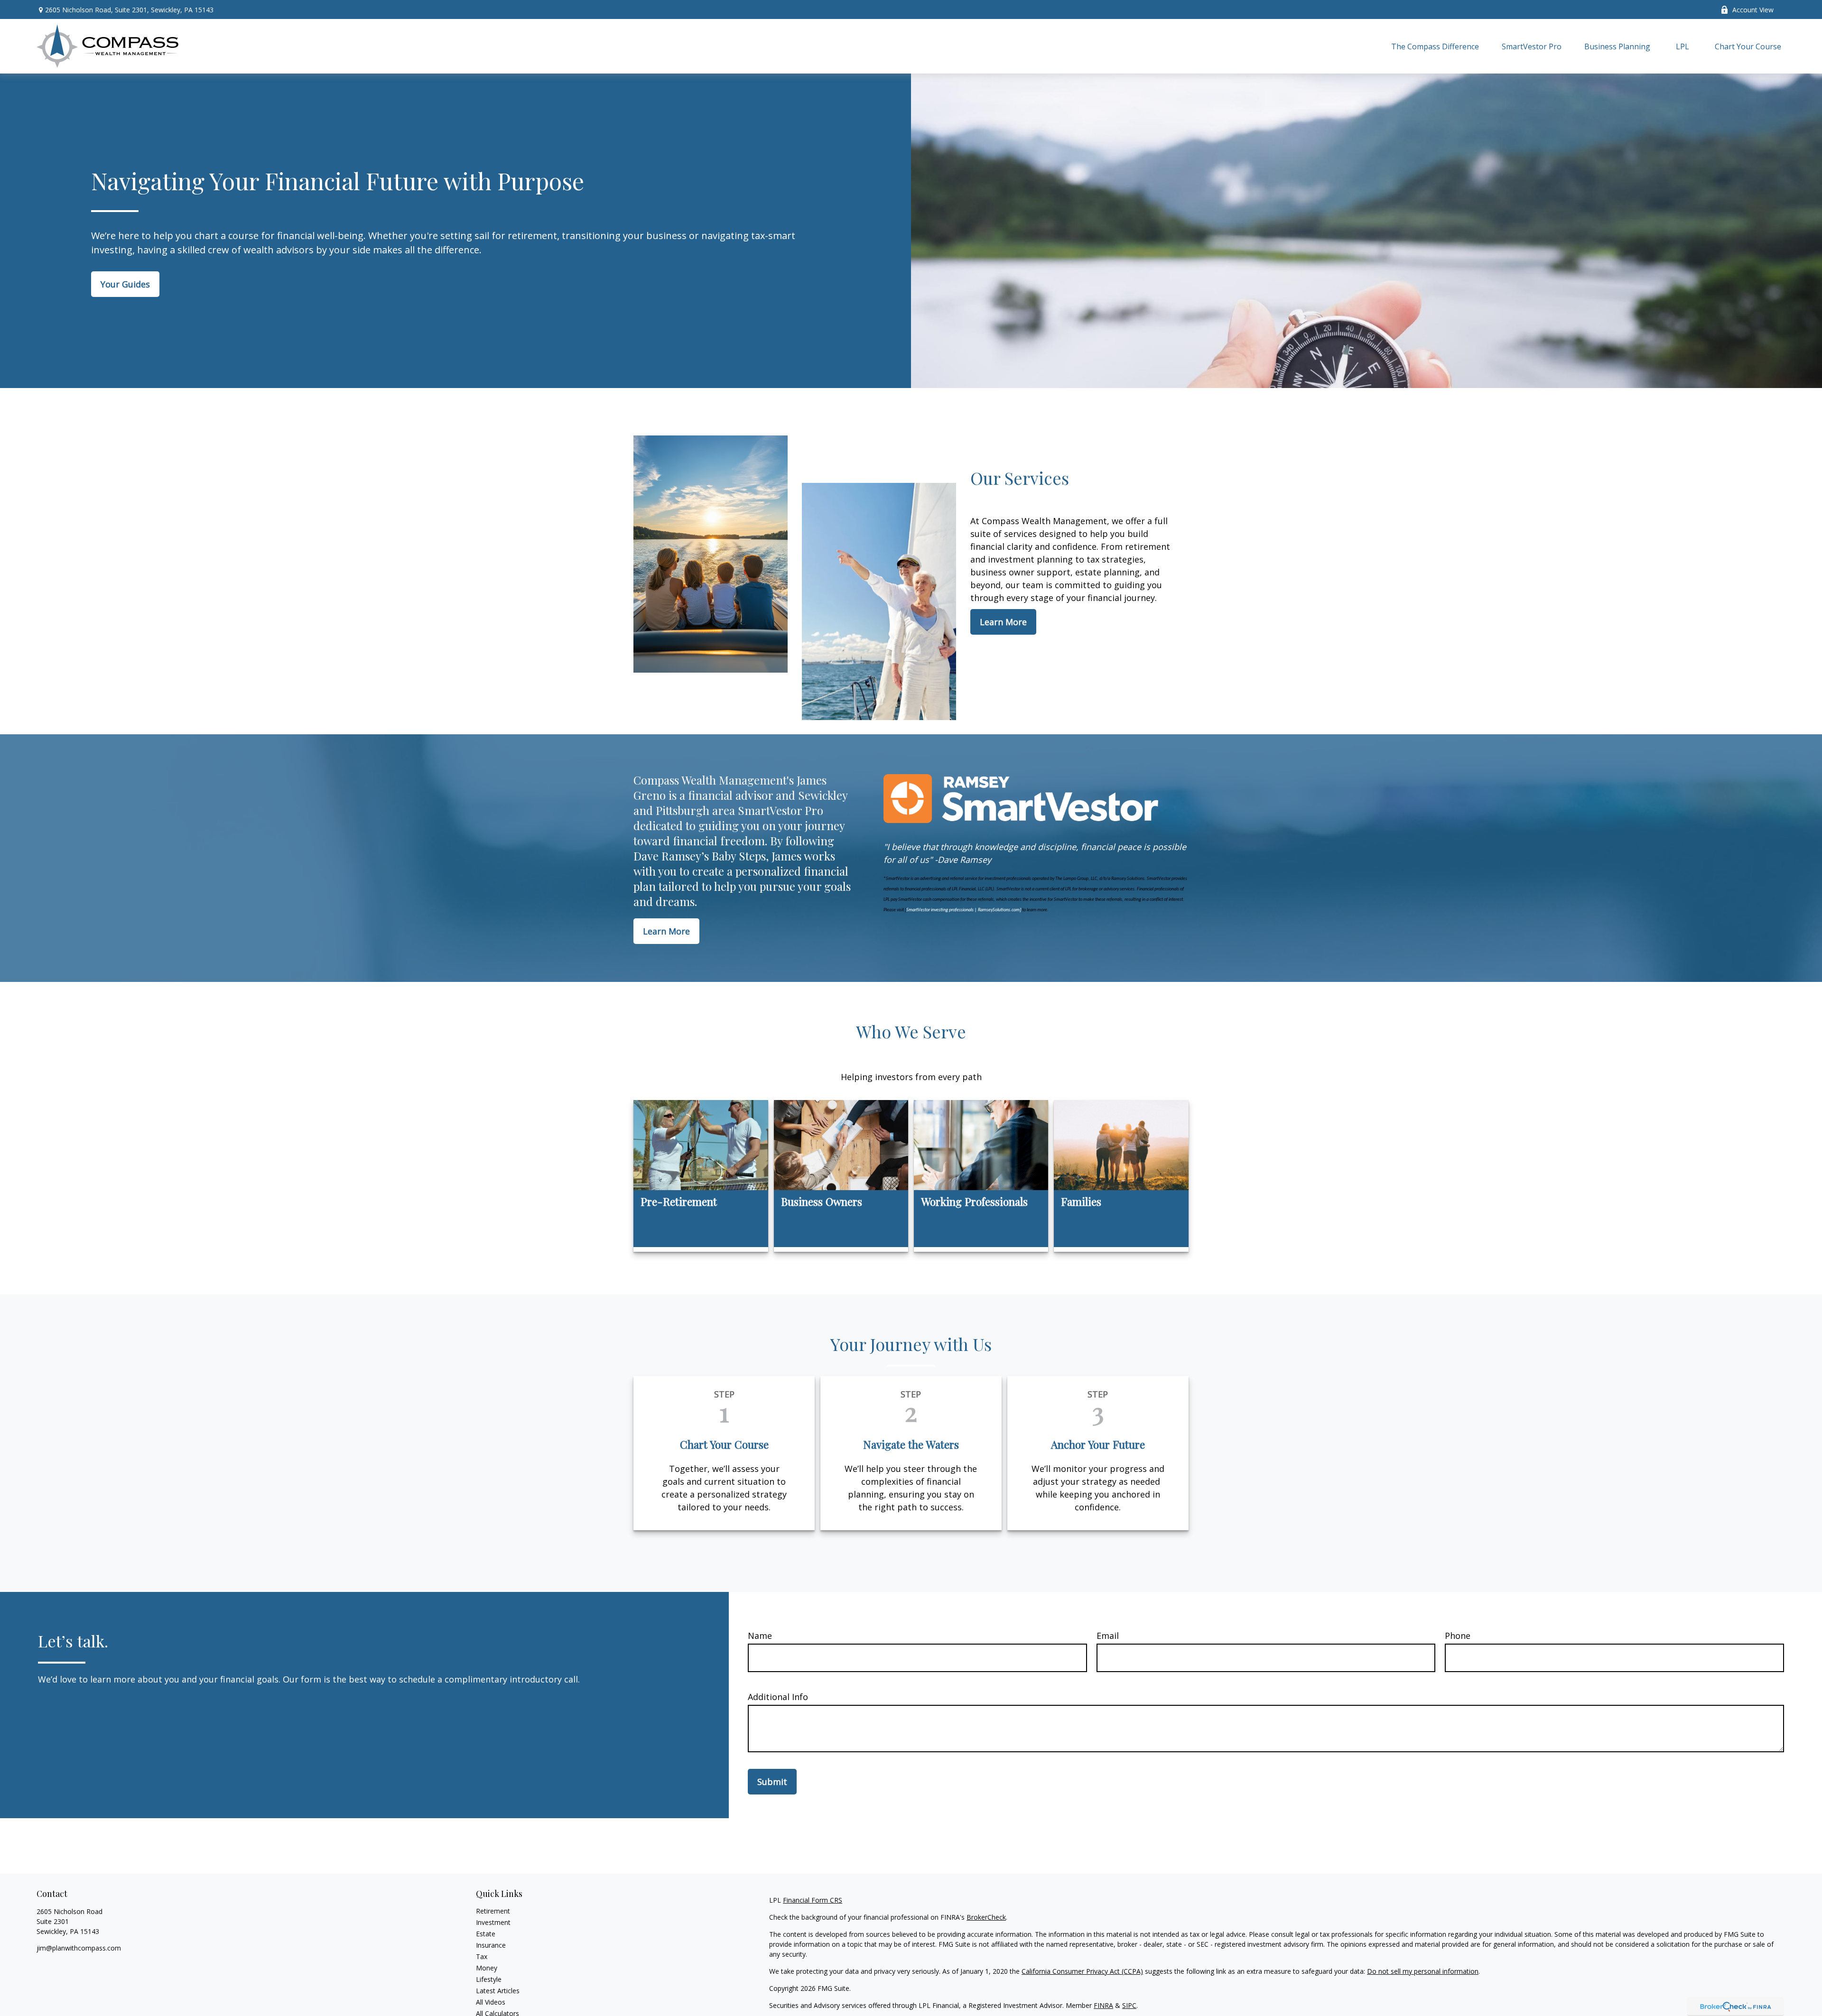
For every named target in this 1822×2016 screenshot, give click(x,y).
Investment (493, 1922)
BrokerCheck (986, 1917)
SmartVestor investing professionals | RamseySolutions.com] (964, 910)
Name (760, 1636)
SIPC (1129, 2005)
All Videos (491, 2002)
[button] (1435, 46)
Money (487, 1968)
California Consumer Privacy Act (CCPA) (1082, 1971)
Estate (486, 1934)
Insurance (491, 1945)
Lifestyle (489, 1979)
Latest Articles (498, 1991)
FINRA (1103, 2005)
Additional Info (778, 1697)
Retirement (493, 1911)
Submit (772, 1782)
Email (1108, 1636)
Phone (1458, 1636)
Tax (482, 1956)
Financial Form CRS (813, 1900)
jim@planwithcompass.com (79, 1948)
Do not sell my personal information (1423, 1971)
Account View (1753, 10)
